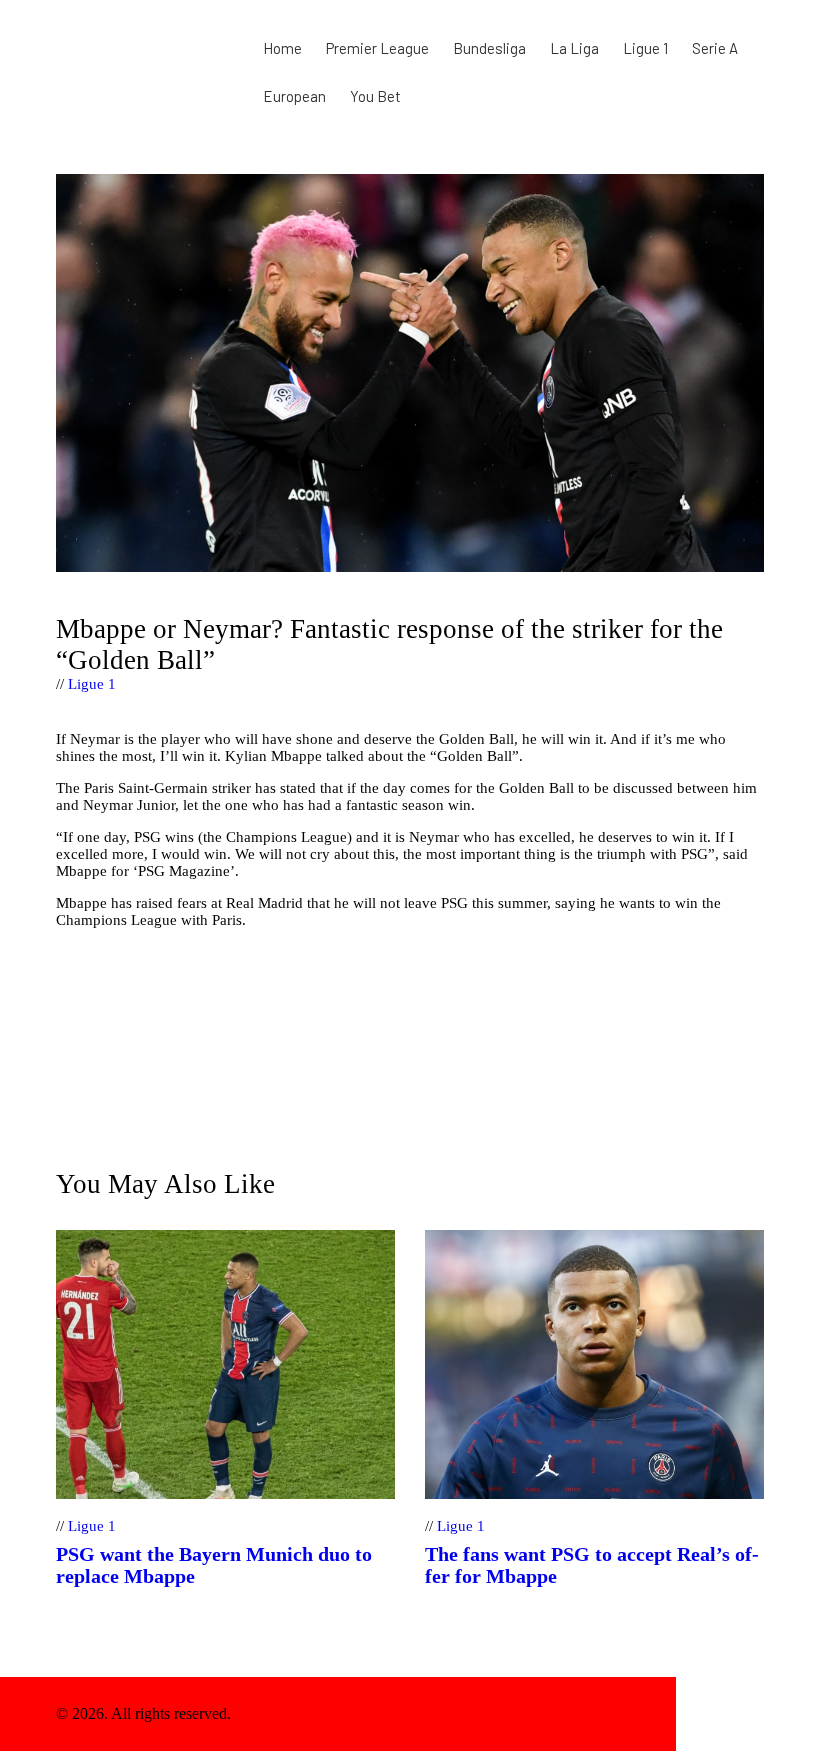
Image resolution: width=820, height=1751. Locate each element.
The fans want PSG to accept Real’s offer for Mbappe (592, 1565)
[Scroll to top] (720, 1714)
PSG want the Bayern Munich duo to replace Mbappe (214, 1565)
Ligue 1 (92, 684)
